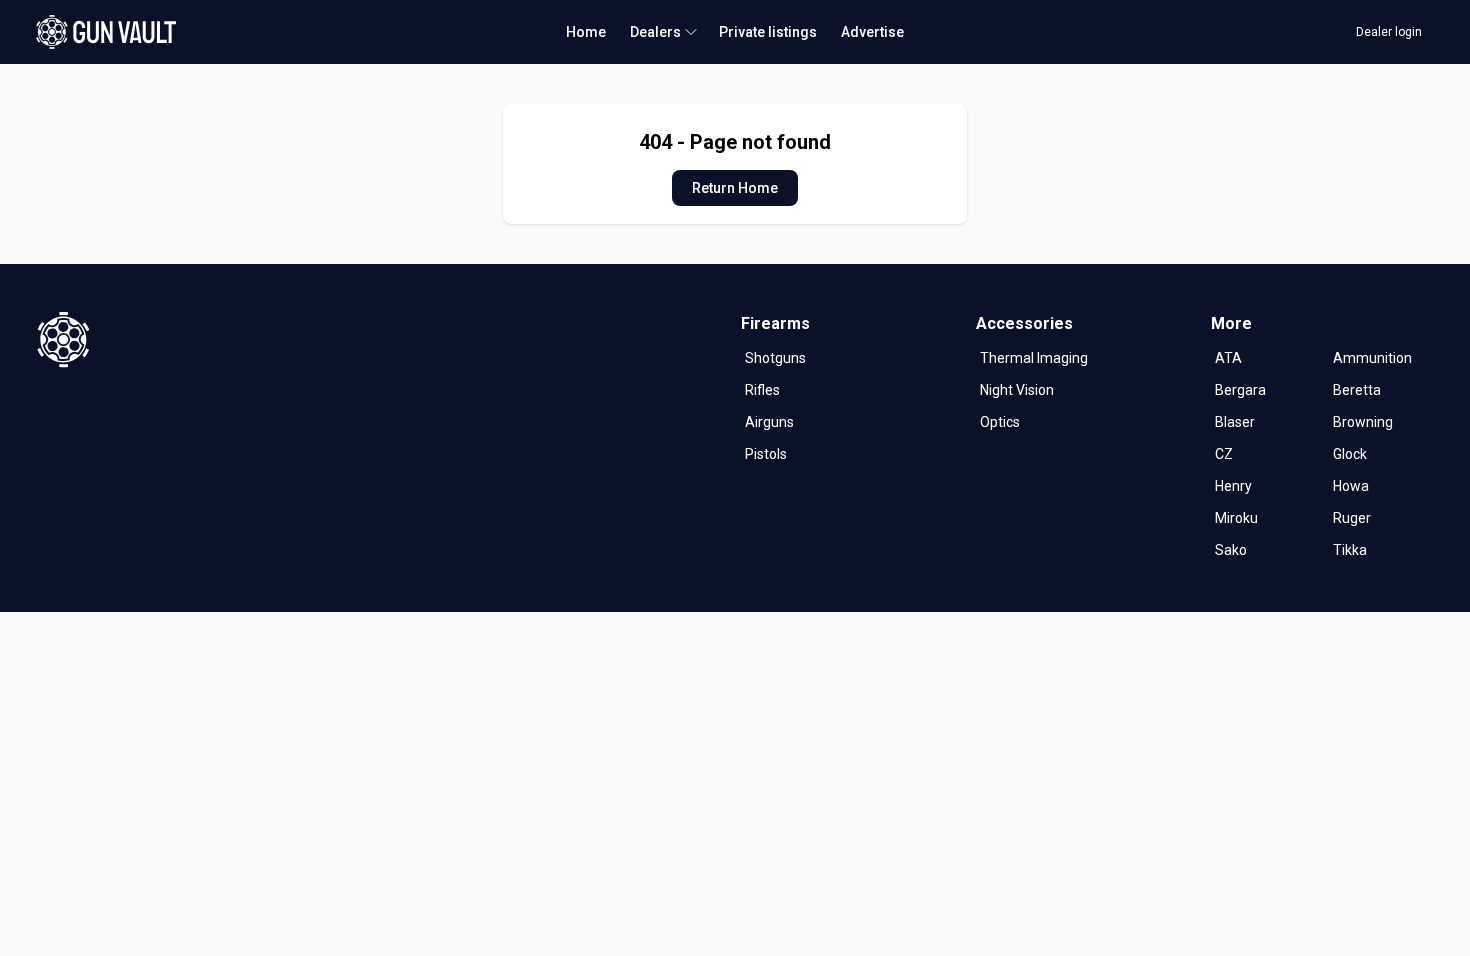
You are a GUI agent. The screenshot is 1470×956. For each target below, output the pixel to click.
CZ (1224, 454)
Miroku (1236, 518)
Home (586, 32)
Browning (1363, 422)
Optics (1000, 422)
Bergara (1240, 390)
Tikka (1350, 550)
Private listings (768, 32)
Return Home (735, 188)
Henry (1233, 486)
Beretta (1357, 390)
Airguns (769, 422)
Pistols (766, 454)
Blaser (1235, 422)
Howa (1351, 486)
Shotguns (775, 358)
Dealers (655, 32)
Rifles (762, 390)
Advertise (872, 32)
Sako (1231, 550)
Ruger (1352, 518)
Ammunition (1372, 358)
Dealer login (1389, 32)
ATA (1228, 358)
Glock (1350, 454)
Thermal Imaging (1034, 358)
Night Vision (1017, 390)
